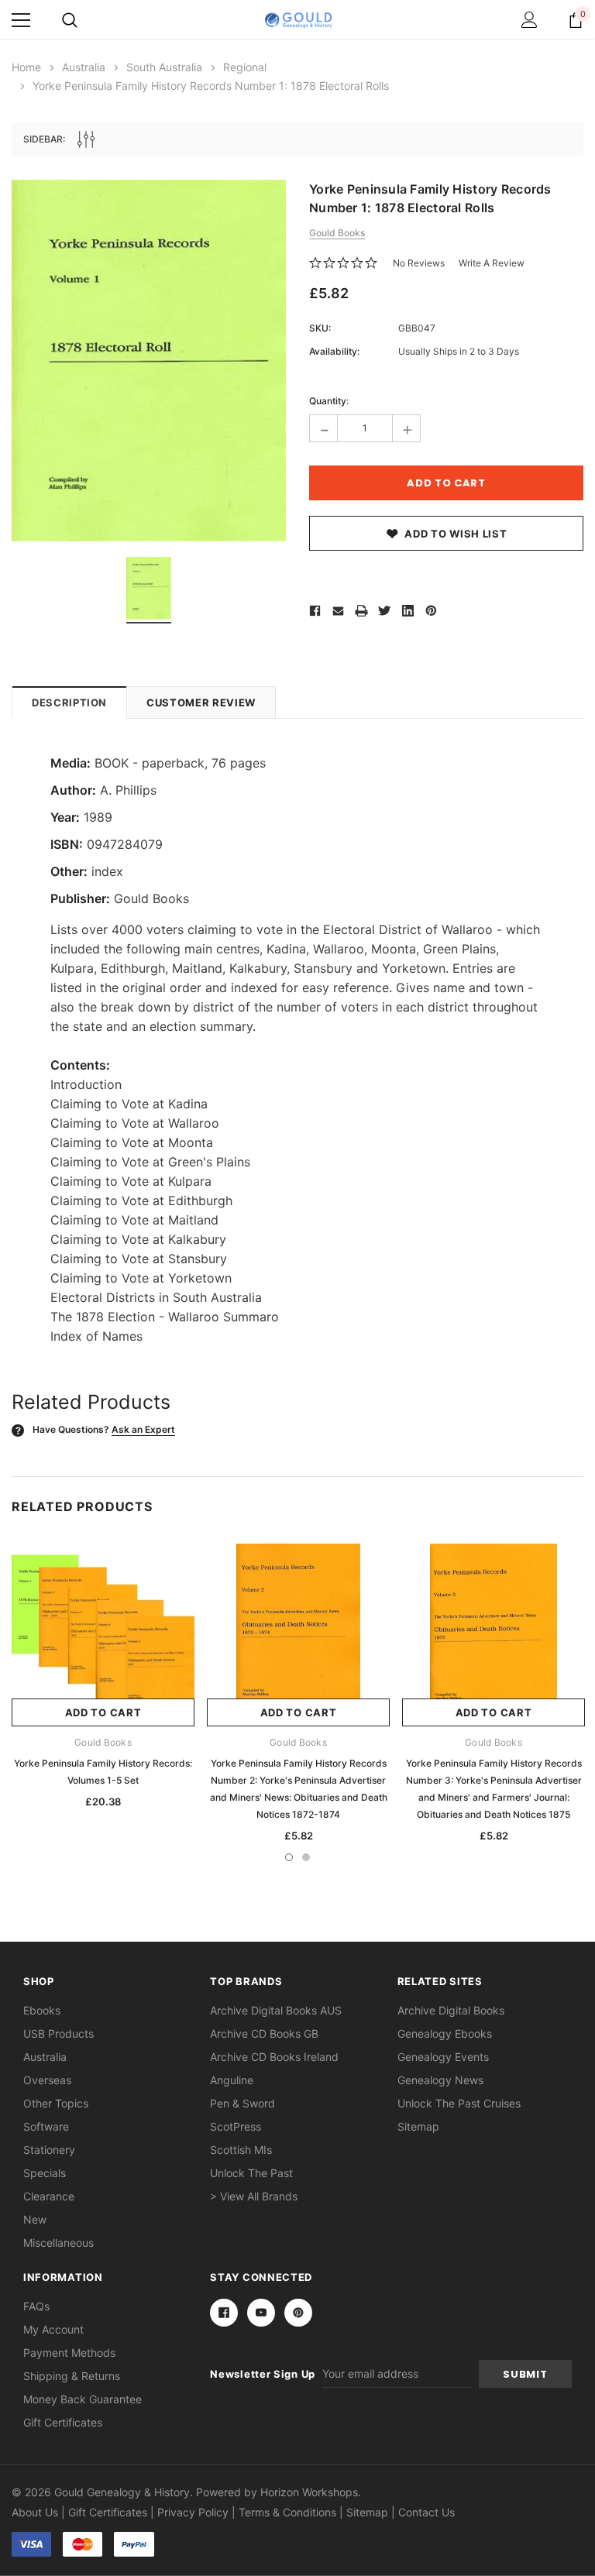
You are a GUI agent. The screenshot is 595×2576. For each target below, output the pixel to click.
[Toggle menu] (21, 20)
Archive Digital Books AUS (276, 2010)
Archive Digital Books (451, 2010)
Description (69, 702)
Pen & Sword (242, 2103)
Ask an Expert (143, 1429)
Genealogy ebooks (445, 2033)
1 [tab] (289, 1857)
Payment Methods (69, 2353)
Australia (45, 2057)
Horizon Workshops (309, 2492)
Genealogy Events (443, 2057)
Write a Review (492, 263)
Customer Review (201, 702)
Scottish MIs (241, 2150)
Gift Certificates (63, 2422)
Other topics (56, 2103)
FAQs (36, 2306)
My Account (53, 2329)
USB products (58, 2033)
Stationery (49, 2150)
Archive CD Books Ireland (274, 2057)
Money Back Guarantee (83, 2399)
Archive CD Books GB (264, 2033)
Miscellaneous (58, 2243)
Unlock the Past (251, 2173)
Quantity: (329, 401)
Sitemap (418, 2126)
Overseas (47, 2080)
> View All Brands (254, 2196)
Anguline (232, 2080)
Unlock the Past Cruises (459, 2103)
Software (46, 2126)
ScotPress (236, 2126)
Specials (45, 2173)
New (35, 2219)
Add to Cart (103, 1712)
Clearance (49, 2196)
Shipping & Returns (72, 2376)
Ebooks (42, 2010)
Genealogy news (440, 2080)
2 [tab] (306, 1857)
